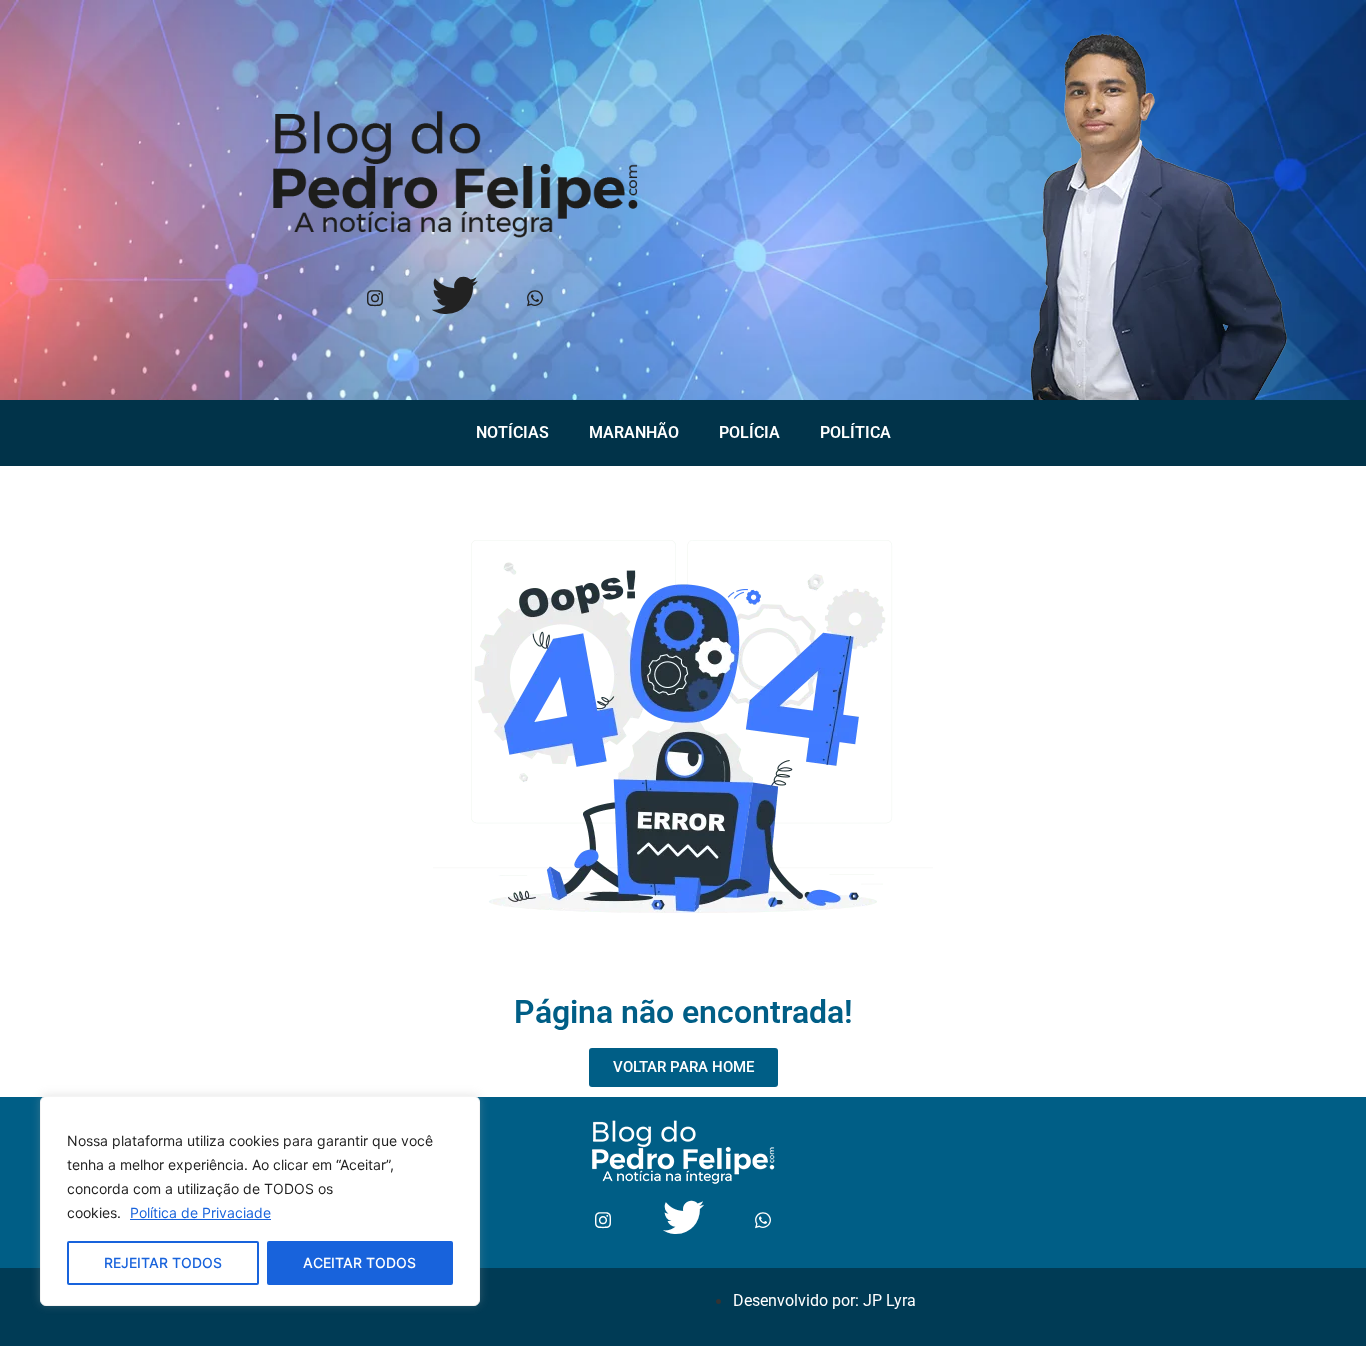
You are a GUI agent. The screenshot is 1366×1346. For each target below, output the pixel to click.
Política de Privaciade (200, 1212)
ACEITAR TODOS (359, 1262)
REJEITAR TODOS (163, 1262)
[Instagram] (374, 299)
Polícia (749, 432)
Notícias (512, 432)
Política (855, 432)
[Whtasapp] (534, 299)
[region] (260, 1201)
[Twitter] (454, 299)
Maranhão (634, 432)
